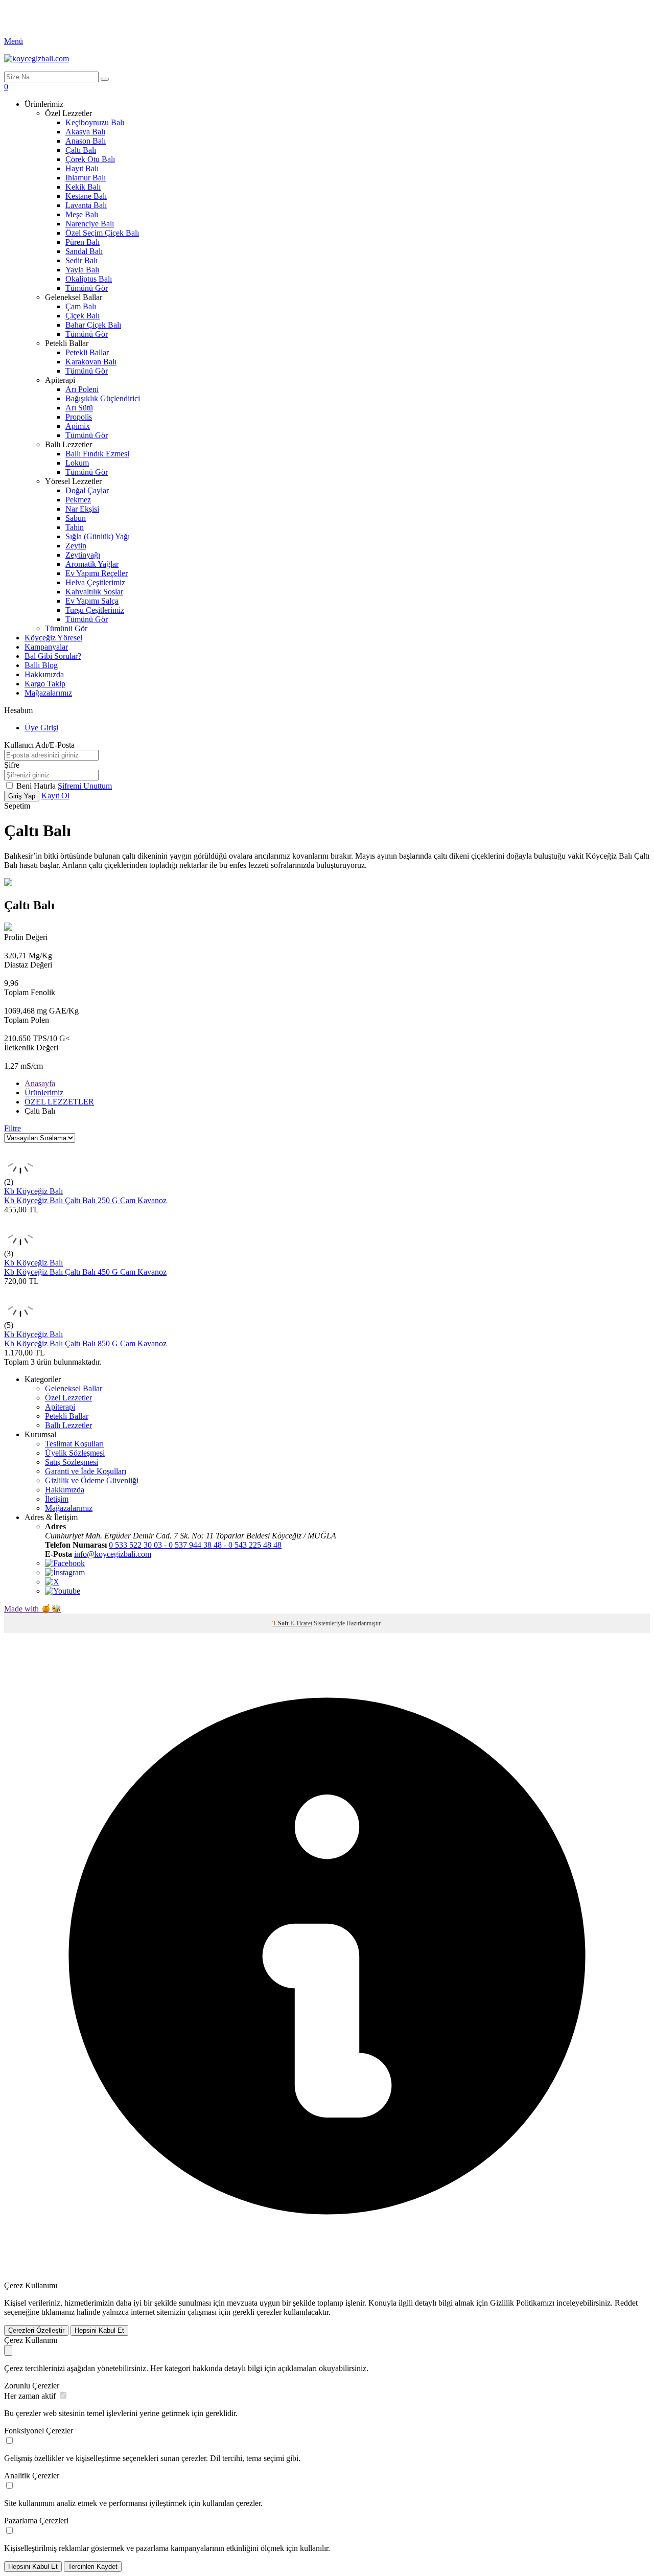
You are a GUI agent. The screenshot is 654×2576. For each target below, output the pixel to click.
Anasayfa (40, 1083)
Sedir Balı (81, 260)
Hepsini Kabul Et (99, 2330)
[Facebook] (65, 1563)
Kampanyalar (46, 647)
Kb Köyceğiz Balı (33, 1191)
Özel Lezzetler (68, 1398)
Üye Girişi (41, 728)
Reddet (626, 2303)
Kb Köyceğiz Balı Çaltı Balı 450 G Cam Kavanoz (85, 1272)
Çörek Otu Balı (90, 159)
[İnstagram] (65, 1572)
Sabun (76, 518)
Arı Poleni (82, 389)
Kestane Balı (86, 196)
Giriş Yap (22, 796)
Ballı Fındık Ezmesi (97, 454)
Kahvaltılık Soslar (94, 592)
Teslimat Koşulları (74, 1444)
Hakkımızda (44, 674)
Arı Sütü (79, 408)
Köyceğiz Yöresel (53, 638)
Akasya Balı (85, 132)
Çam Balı (81, 306)
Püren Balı (83, 242)
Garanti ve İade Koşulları (86, 1471)
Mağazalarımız (48, 693)
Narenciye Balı (90, 224)
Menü (14, 41)
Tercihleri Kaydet (93, 2567)
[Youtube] (63, 1591)
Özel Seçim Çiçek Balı (102, 233)
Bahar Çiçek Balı (93, 325)
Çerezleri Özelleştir (36, 2330)
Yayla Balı (82, 270)
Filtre (13, 1128)
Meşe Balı (82, 214)
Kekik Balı (83, 187)
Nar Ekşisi (82, 509)
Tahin (75, 527)
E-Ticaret (301, 1623)
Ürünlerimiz (44, 1092)
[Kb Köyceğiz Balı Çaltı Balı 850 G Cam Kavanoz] (20, 1316)
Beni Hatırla (37, 786)
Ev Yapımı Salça (92, 601)
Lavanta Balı (86, 205)
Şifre (12, 765)
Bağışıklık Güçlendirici (103, 398)
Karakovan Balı (91, 362)
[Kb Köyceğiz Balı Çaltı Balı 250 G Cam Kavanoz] (20, 1173)
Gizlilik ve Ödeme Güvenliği (92, 1480)
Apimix (78, 426)
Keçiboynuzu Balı (95, 122)
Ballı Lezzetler (68, 1425)
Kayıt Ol (55, 796)
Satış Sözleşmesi (72, 1462)
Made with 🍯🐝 (33, 1609)
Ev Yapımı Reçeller (97, 573)
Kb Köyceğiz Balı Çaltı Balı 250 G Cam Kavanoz (85, 1200)
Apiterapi (60, 1407)
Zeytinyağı (83, 555)
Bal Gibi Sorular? (53, 656)
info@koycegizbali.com (113, 1554)
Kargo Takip (45, 684)
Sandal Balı (84, 251)
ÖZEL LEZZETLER (59, 1102)
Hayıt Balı (82, 168)
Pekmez (78, 500)
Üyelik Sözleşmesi (75, 1453)
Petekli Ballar (87, 352)
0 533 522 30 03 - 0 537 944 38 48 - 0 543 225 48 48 (195, 1545)
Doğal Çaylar (87, 490)
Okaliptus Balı (89, 279)
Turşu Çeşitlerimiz (95, 610)
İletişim (57, 1499)
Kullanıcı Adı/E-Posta (39, 745)
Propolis (79, 417)
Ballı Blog (41, 665)
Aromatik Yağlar (92, 564)
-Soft (281, 1623)
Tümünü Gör (87, 288)
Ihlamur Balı (86, 178)
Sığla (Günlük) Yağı (98, 536)
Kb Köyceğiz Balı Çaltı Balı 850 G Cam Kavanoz (85, 1343)
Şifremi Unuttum (85, 786)
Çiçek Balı (83, 316)
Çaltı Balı (81, 150)
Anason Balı (86, 141)
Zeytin (76, 546)
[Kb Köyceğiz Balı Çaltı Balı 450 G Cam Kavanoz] (20, 1244)
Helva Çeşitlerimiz (95, 582)
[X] (52, 1582)
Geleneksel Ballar (74, 1388)
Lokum (77, 463)
